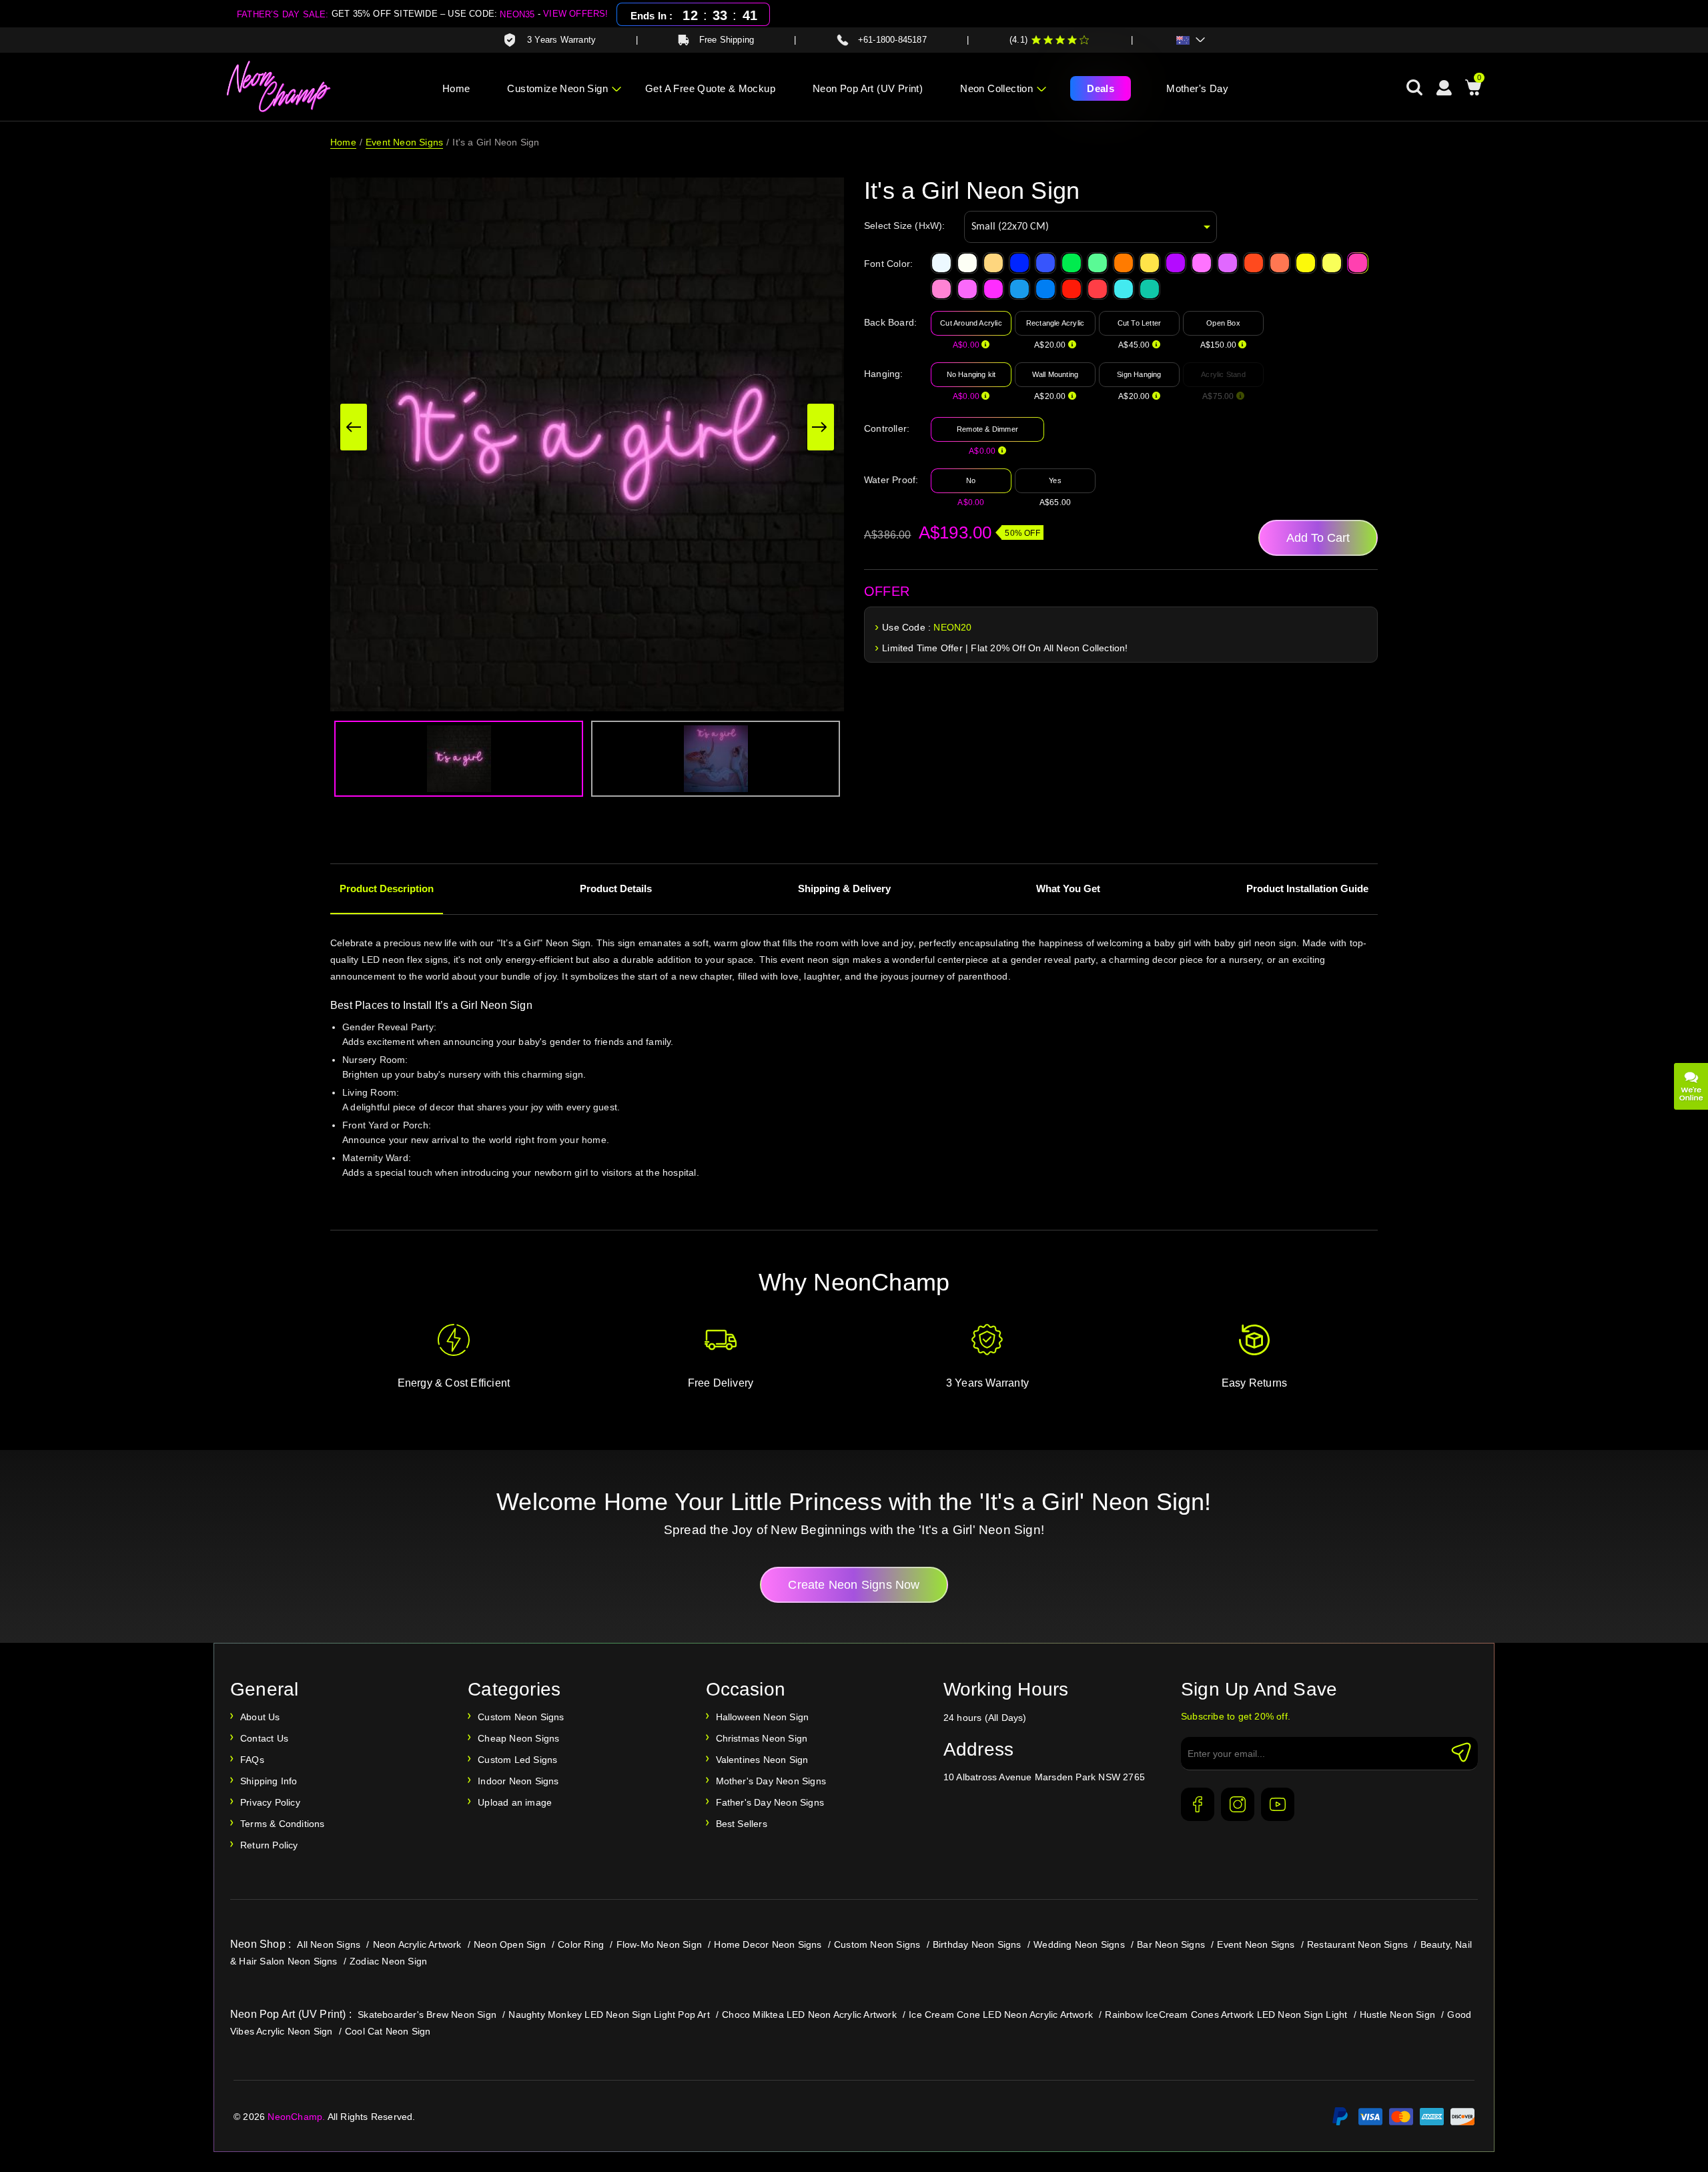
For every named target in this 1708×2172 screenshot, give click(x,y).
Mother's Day (1197, 88)
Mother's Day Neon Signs (771, 1781)
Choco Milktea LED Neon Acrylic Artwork (809, 2015)
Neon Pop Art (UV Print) (868, 88)
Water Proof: (891, 480)
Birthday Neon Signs (977, 1944)
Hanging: (884, 374)
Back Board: (890, 322)
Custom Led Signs (517, 1760)
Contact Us (264, 1738)
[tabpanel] (854, 1076)
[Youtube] (1278, 1804)
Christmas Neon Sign (762, 1738)
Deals (1101, 88)
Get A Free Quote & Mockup (710, 88)
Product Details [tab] (616, 888)
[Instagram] (1238, 1804)
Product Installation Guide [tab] (1307, 888)
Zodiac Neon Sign (388, 1961)
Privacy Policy (270, 1802)
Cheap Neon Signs (518, 1738)
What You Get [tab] (1068, 888)
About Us (260, 1717)
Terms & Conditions (283, 1824)
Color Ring (581, 1944)
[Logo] (279, 87)
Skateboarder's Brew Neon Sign (427, 2015)
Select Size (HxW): (905, 226)
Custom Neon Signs (521, 1717)
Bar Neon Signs (1171, 1944)
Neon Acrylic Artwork (417, 1944)
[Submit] (1461, 1752)
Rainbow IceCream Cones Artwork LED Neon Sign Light (1226, 2015)
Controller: (887, 428)
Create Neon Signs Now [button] (854, 1585)
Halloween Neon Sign (763, 1717)
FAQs (252, 1760)
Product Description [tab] (387, 888)
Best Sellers (742, 1824)
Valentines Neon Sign (762, 1760)
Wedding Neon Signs (1079, 1944)
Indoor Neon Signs (518, 1781)
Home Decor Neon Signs (768, 1944)
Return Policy (269, 1845)
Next (821, 427)
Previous (354, 427)
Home (456, 88)
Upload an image (515, 1802)
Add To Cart (1318, 538)
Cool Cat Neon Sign (388, 2031)
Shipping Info (269, 1781)
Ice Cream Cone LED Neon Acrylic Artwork (1001, 2015)
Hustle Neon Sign (1397, 2015)
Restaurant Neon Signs (1357, 1944)
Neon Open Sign (510, 1944)
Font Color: (888, 264)
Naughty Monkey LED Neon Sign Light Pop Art (609, 2015)
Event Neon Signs (404, 142)
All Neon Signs (329, 1944)
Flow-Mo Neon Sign (659, 1944)
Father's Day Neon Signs (770, 1802)
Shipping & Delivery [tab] (844, 888)
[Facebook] (1198, 1804)
